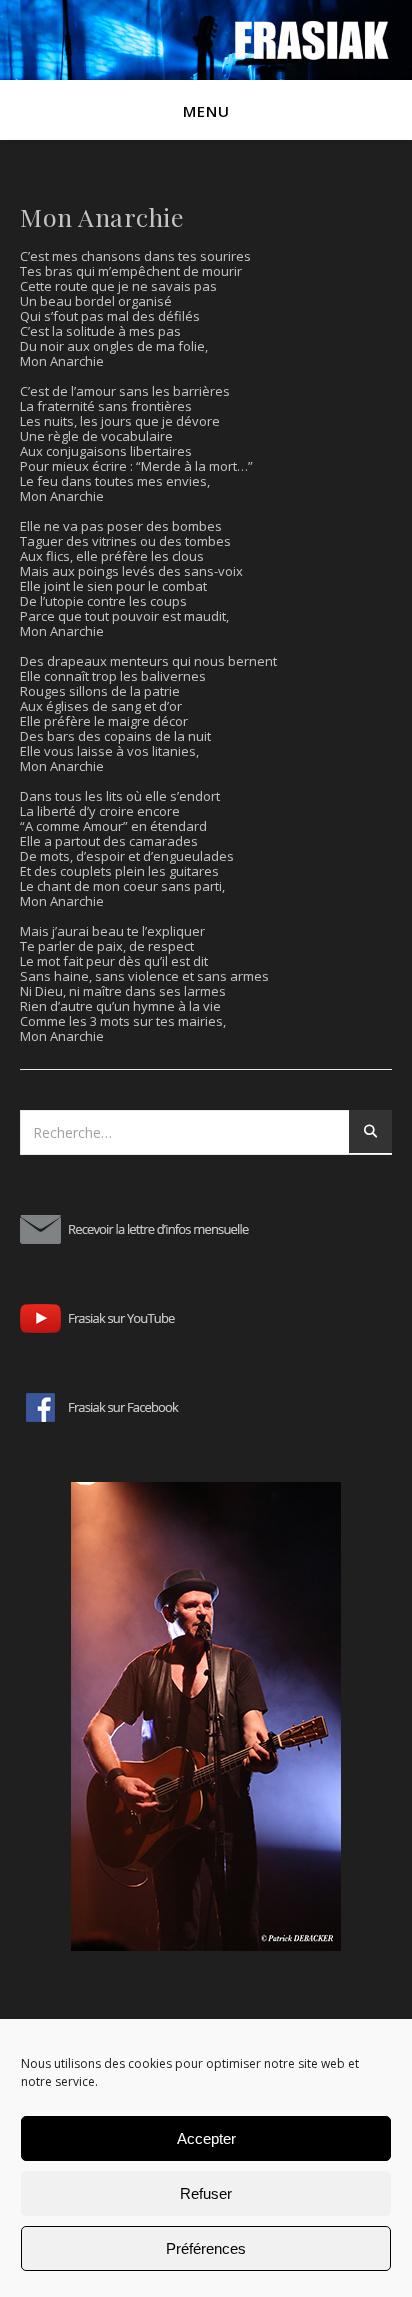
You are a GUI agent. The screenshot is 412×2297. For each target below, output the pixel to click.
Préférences (206, 2248)
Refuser (206, 2193)
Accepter (206, 2138)
